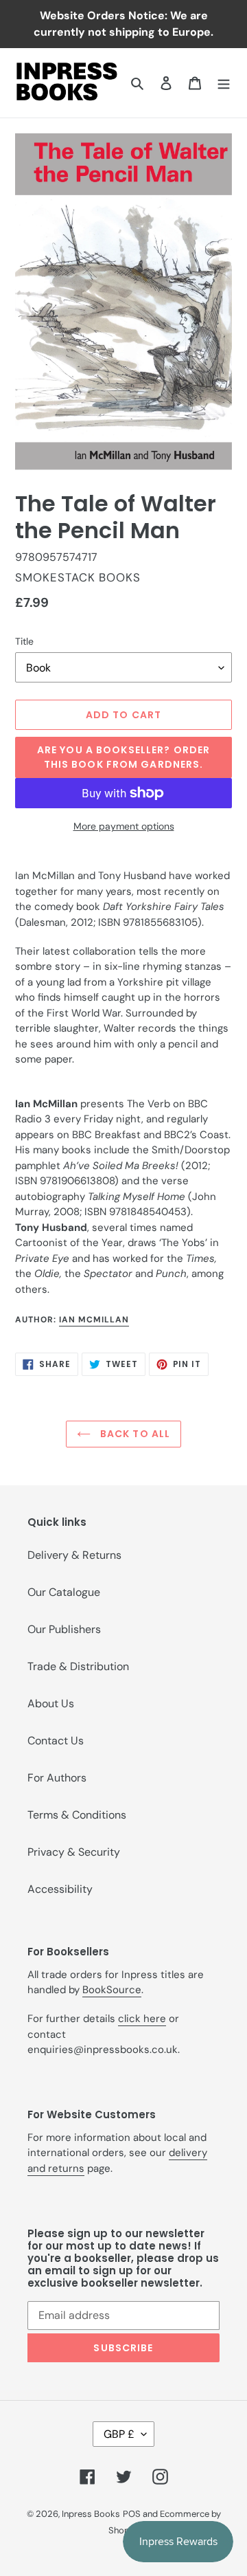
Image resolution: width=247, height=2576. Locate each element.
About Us (51, 1703)
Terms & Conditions (77, 1815)
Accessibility (60, 1889)
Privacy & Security (74, 1852)
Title (24, 641)
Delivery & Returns (74, 1555)
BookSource (112, 1990)
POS (132, 2514)
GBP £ (119, 2434)
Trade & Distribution (78, 1666)
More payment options (124, 826)
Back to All (134, 1434)
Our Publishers (64, 1629)
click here (142, 2019)
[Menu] (224, 82)
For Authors (57, 1778)
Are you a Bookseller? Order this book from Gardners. (123, 757)
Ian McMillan (94, 1320)
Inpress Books (91, 2514)
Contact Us (56, 1741)
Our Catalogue (64, 1592)
